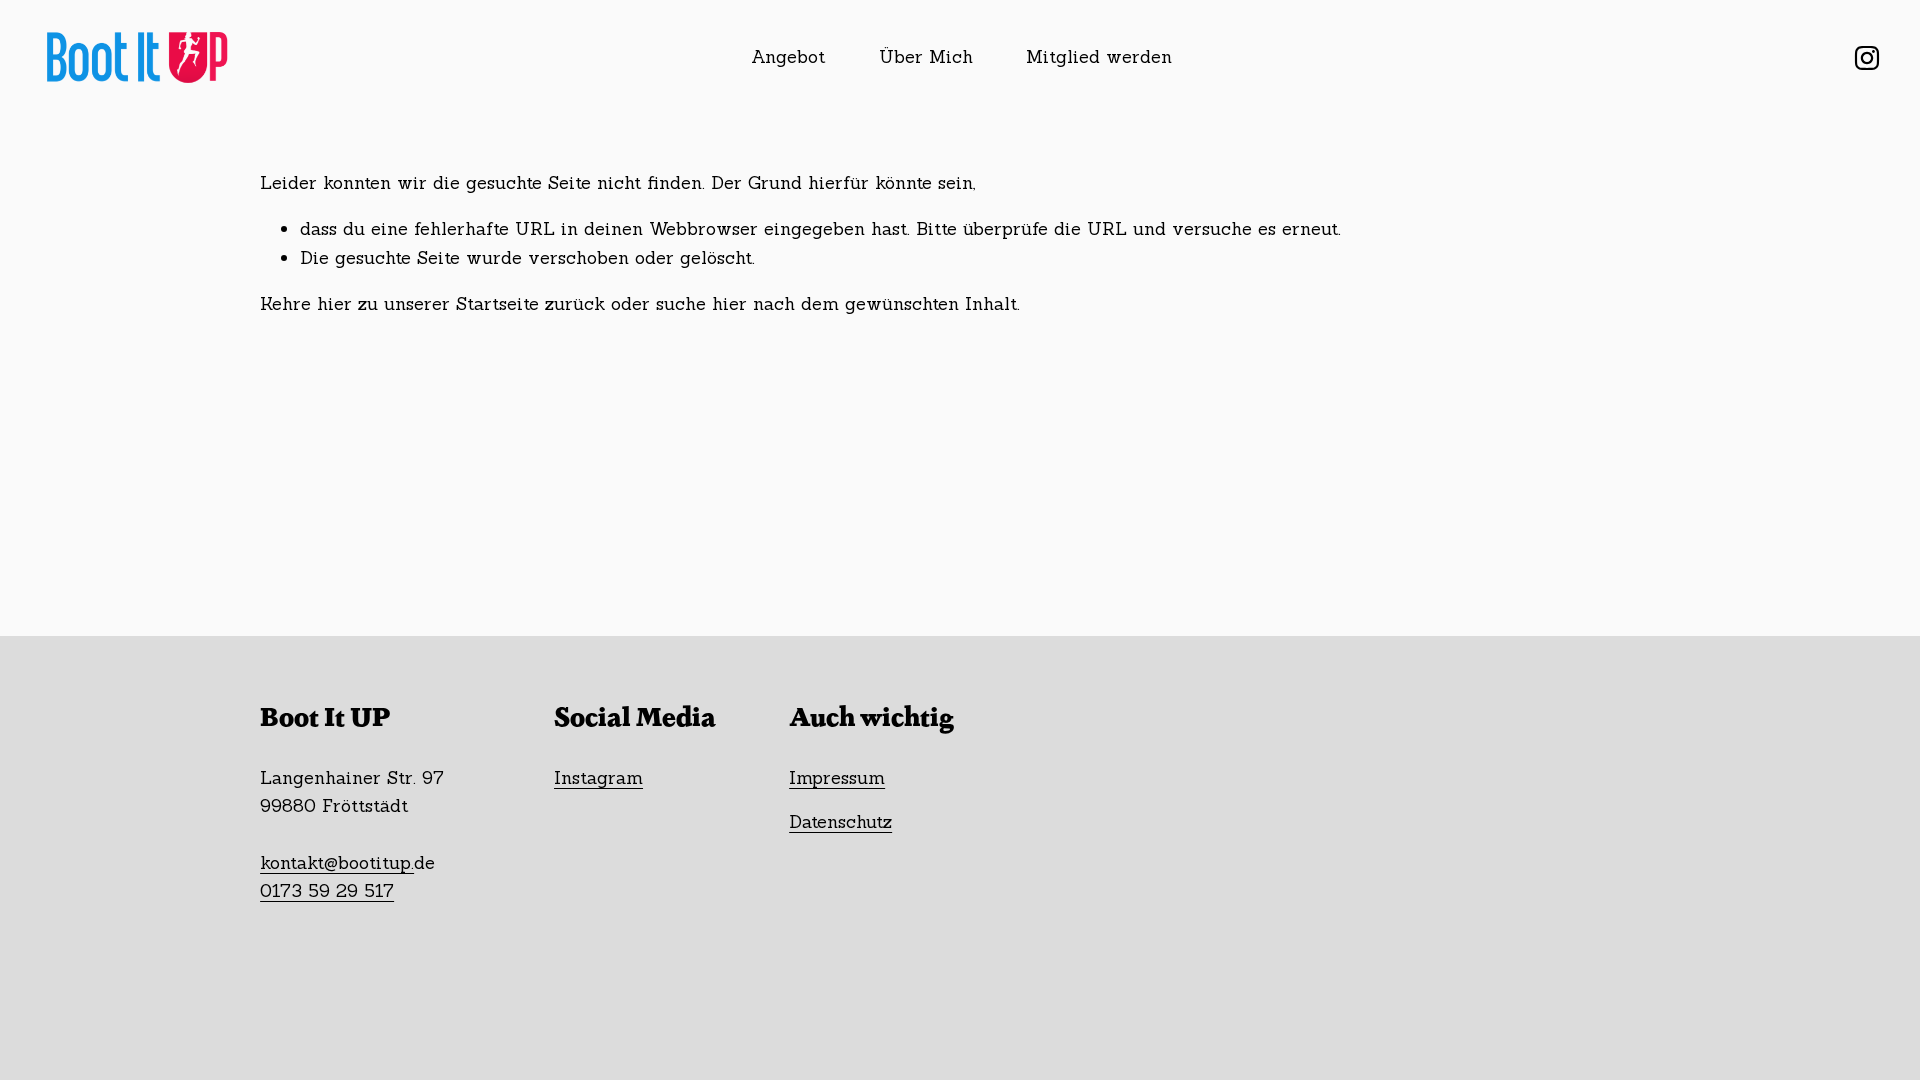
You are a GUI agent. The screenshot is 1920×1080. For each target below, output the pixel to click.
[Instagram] (1867, 58)
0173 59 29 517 (327, 890)
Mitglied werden (1099, 56)
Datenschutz (840, 821)
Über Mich (926, 56)
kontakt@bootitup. (337, 862)
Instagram (598, 777)
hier (334, 303)
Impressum (837, 777)
